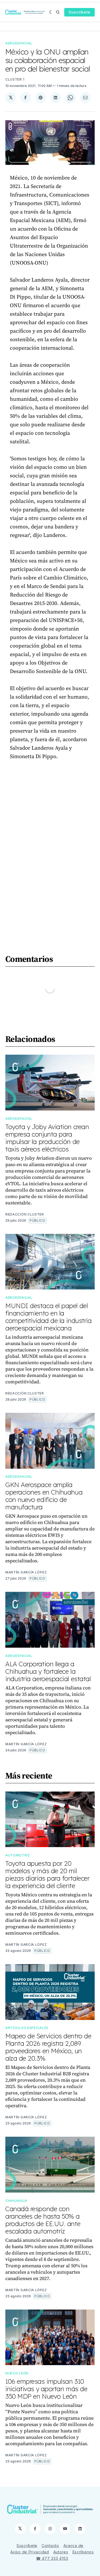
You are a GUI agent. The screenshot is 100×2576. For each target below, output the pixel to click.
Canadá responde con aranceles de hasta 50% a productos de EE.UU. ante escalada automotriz (43, 2220)
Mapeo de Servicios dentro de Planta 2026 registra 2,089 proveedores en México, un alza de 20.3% (48, 2047)
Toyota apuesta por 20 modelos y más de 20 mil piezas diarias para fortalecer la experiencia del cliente (47, 1874)
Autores (61, 2552)
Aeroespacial (19, 43)
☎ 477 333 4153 (52, 2558)
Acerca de (73, 2546)
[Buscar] (58, 12)
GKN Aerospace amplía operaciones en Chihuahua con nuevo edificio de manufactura (44, 1496)
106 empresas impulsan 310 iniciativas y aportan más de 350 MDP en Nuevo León (46, 2389)
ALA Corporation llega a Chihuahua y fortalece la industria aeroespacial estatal (48, 1671)
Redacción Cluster (25, 1214)
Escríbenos (83, 2552)
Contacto (50, 2546)
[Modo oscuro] (51, 12)
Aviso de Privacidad (30, 2552)
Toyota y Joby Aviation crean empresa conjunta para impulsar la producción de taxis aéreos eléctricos (47, 1138)
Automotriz (18, 1855)
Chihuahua (16, 2201)
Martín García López (26, 1572)
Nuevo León (17, 2373)
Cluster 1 (15, 79)
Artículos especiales (27, 2028)
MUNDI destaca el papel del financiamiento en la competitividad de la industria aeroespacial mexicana (48, 1317)
